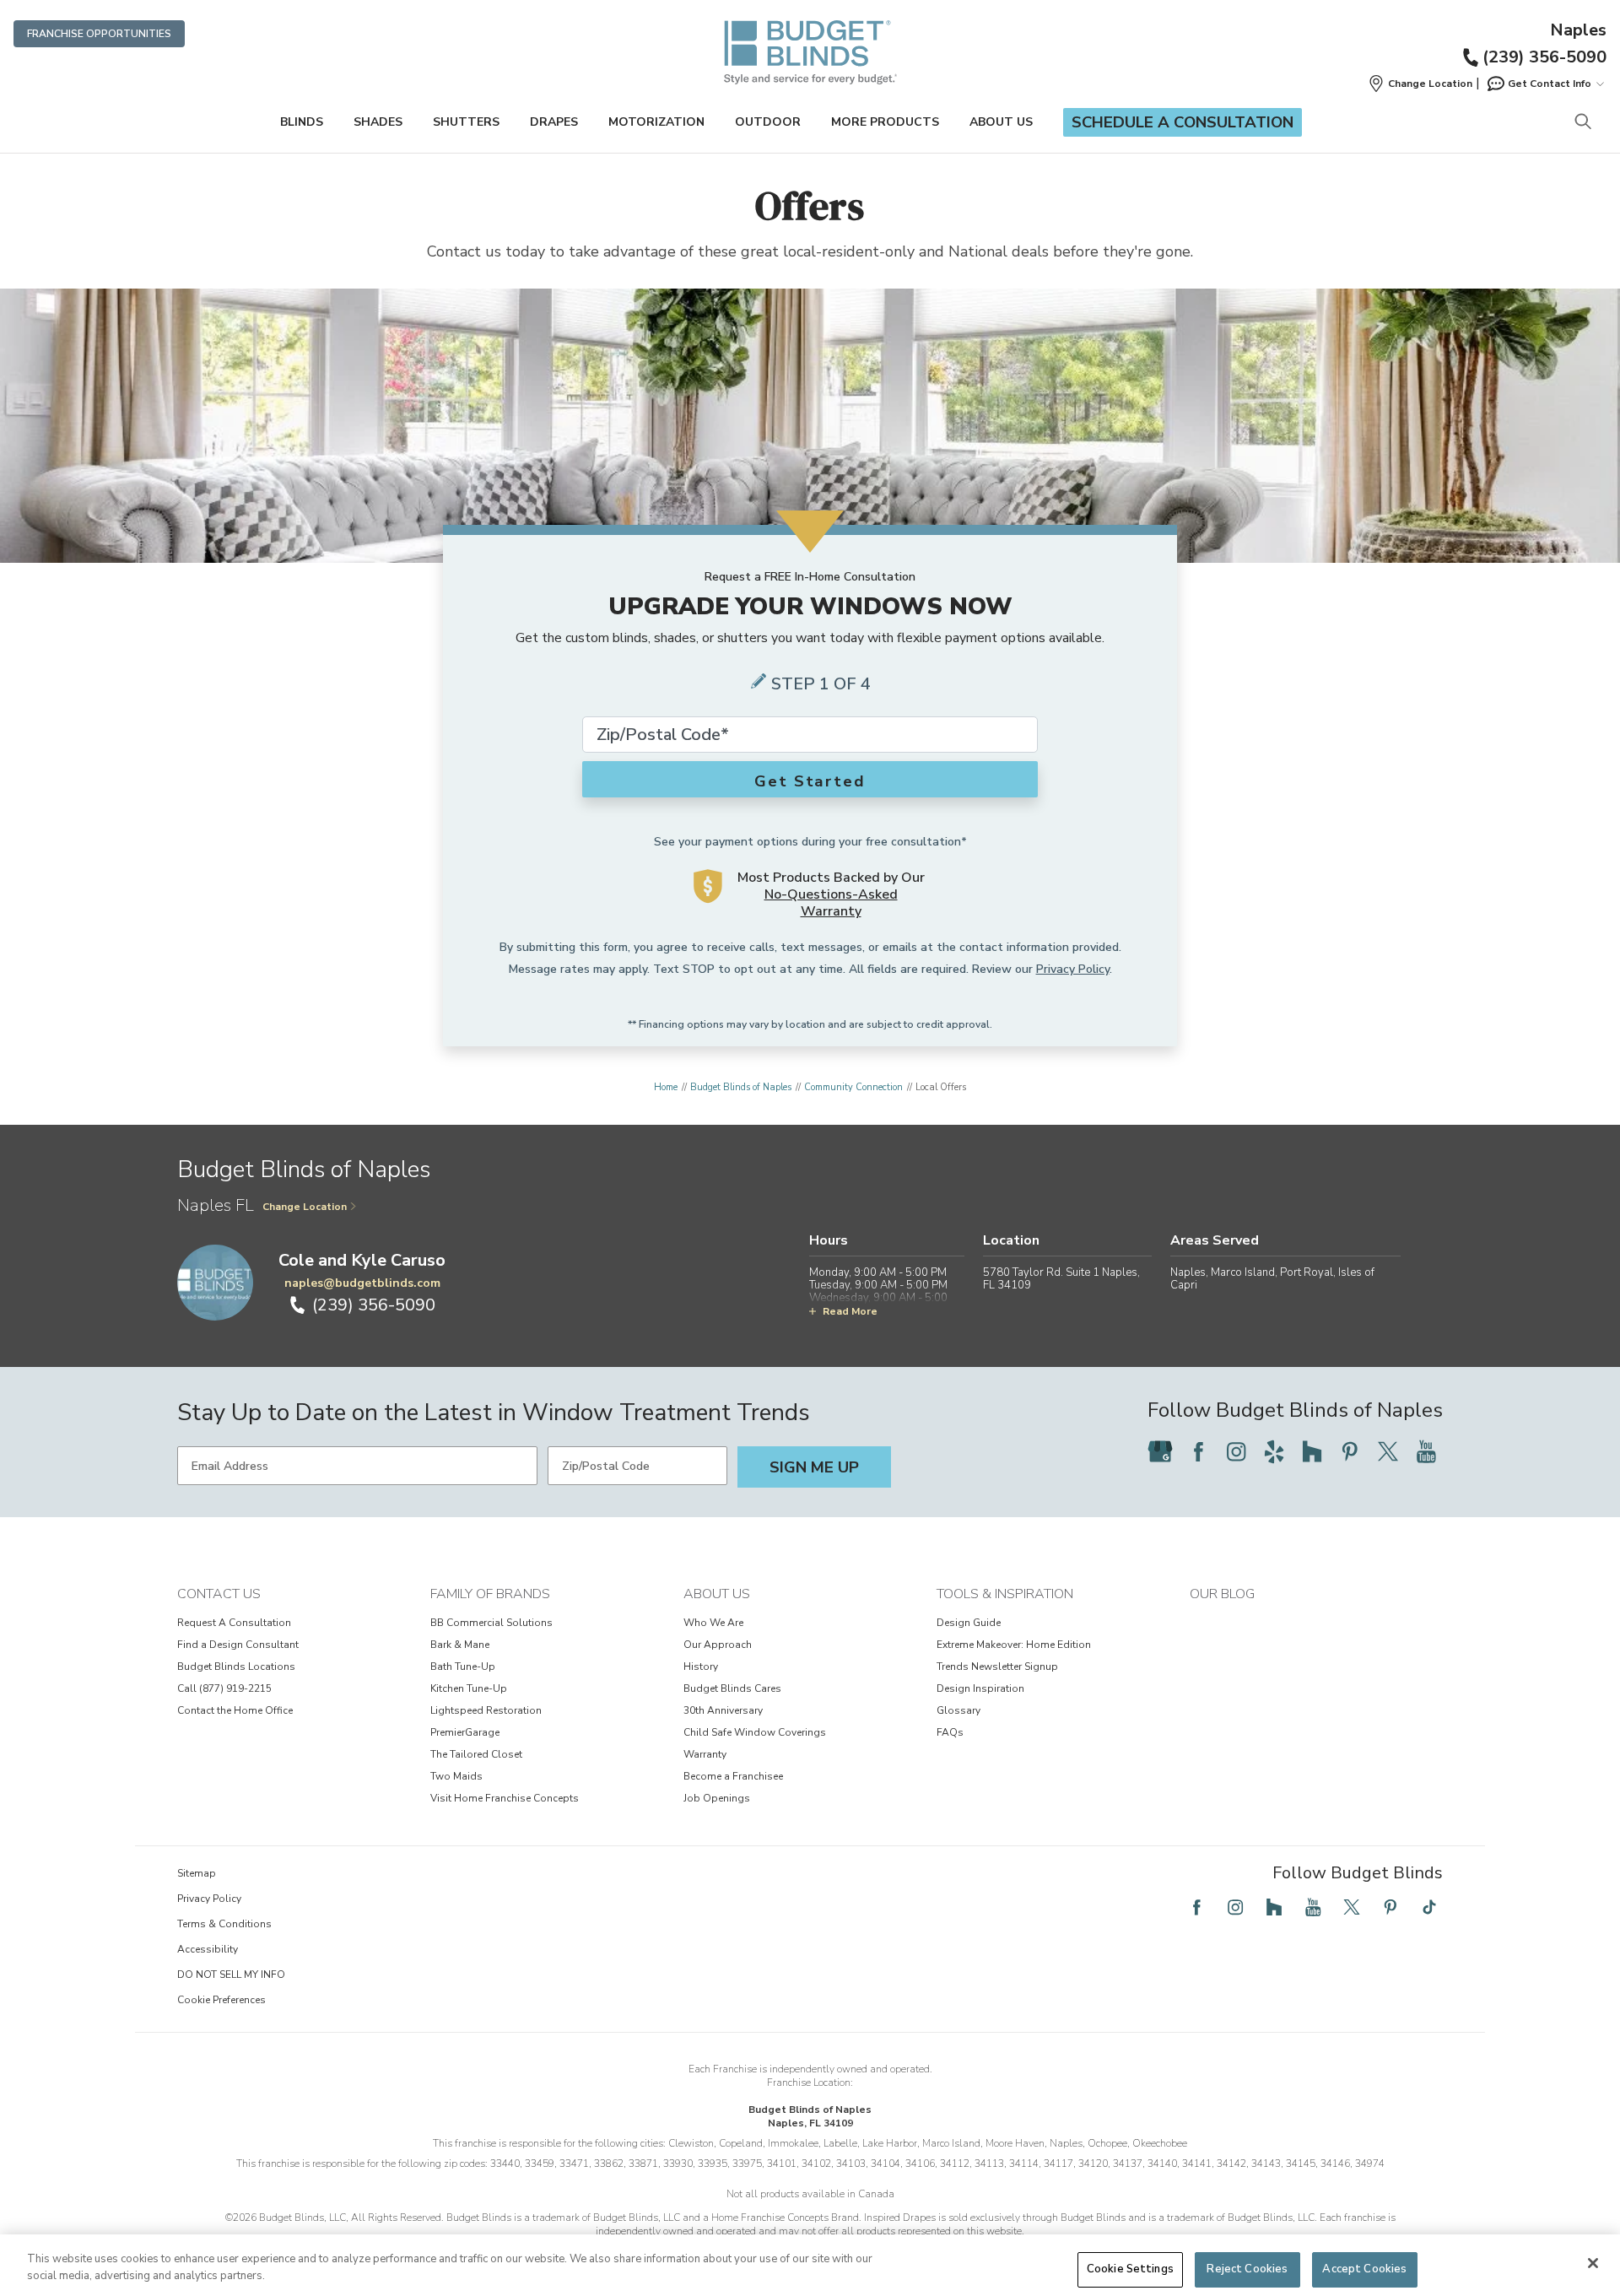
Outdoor (768, 122)
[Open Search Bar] (1582, 123)
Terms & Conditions (224, 1924)
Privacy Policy (1073, 969)
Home (666, 1087)
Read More (850, 1311)
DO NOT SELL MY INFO (231, 1975)
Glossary (958, 1710)
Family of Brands (490, 1594)
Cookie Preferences (221, 2000)
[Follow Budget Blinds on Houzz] (1312, 1451)
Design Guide (969, 1623)
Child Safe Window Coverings (755, 1732)
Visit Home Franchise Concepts (505, 1798)
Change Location (305, 1207)
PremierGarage (465, 1732)
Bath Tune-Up (463, 1667)
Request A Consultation (234, 1623)
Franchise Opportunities (99, 34)
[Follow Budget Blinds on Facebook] (1198, 1451)
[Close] (1593, 2263)
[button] (1420, 84)
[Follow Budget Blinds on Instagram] (1236, 1451)
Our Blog (1222, 1594)
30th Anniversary (723, 1710)
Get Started (810, 781)
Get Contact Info (1550, 84)
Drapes (554, 122)
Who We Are (713, 1623)
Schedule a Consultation (1183, 122)
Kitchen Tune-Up (469, 1688)
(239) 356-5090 (1544, 57)
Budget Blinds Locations (236, 1667)
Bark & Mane (460, 1645)
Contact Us (219, 1594)
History (701, 1667)
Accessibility (208, 1949)
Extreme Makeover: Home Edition (1014, 1645)
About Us (1001, 122)
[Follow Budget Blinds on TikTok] (1429, 1907)
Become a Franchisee (733, 1776)
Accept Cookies (1364, 2269)
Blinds (302, 122)
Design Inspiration (980, 1688)
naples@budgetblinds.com (362, 1283)
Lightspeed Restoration (486, 1710)
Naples (1578, 30)
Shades (378, 122)
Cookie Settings (1130, 2269)
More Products (885, 122)
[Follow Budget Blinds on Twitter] (1388, 1451)
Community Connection (853, 1087)
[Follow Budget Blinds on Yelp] (1274, 1451)
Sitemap (197, 1873)
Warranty (705, 1754)
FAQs (950, 1732)
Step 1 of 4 (821, 684)
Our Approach (718, 1645)
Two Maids (456, 1776)
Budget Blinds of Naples (741, 1087)
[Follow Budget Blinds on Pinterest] (1350, 1451)
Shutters (466, 122)
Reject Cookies (1247, 2269)
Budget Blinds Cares (732, 1688)
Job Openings (717, 1798)
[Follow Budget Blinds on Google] (1160, 1451)
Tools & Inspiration (1005, 1594)
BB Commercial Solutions (491, 1623)
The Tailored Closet (476, 1754)
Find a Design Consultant (238, 1645)
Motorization (656, 122)
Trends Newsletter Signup (997, 1667)
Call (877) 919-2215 (224, 1688)
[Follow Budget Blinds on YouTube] (1426, 1451)
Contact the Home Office (235, 1710)
